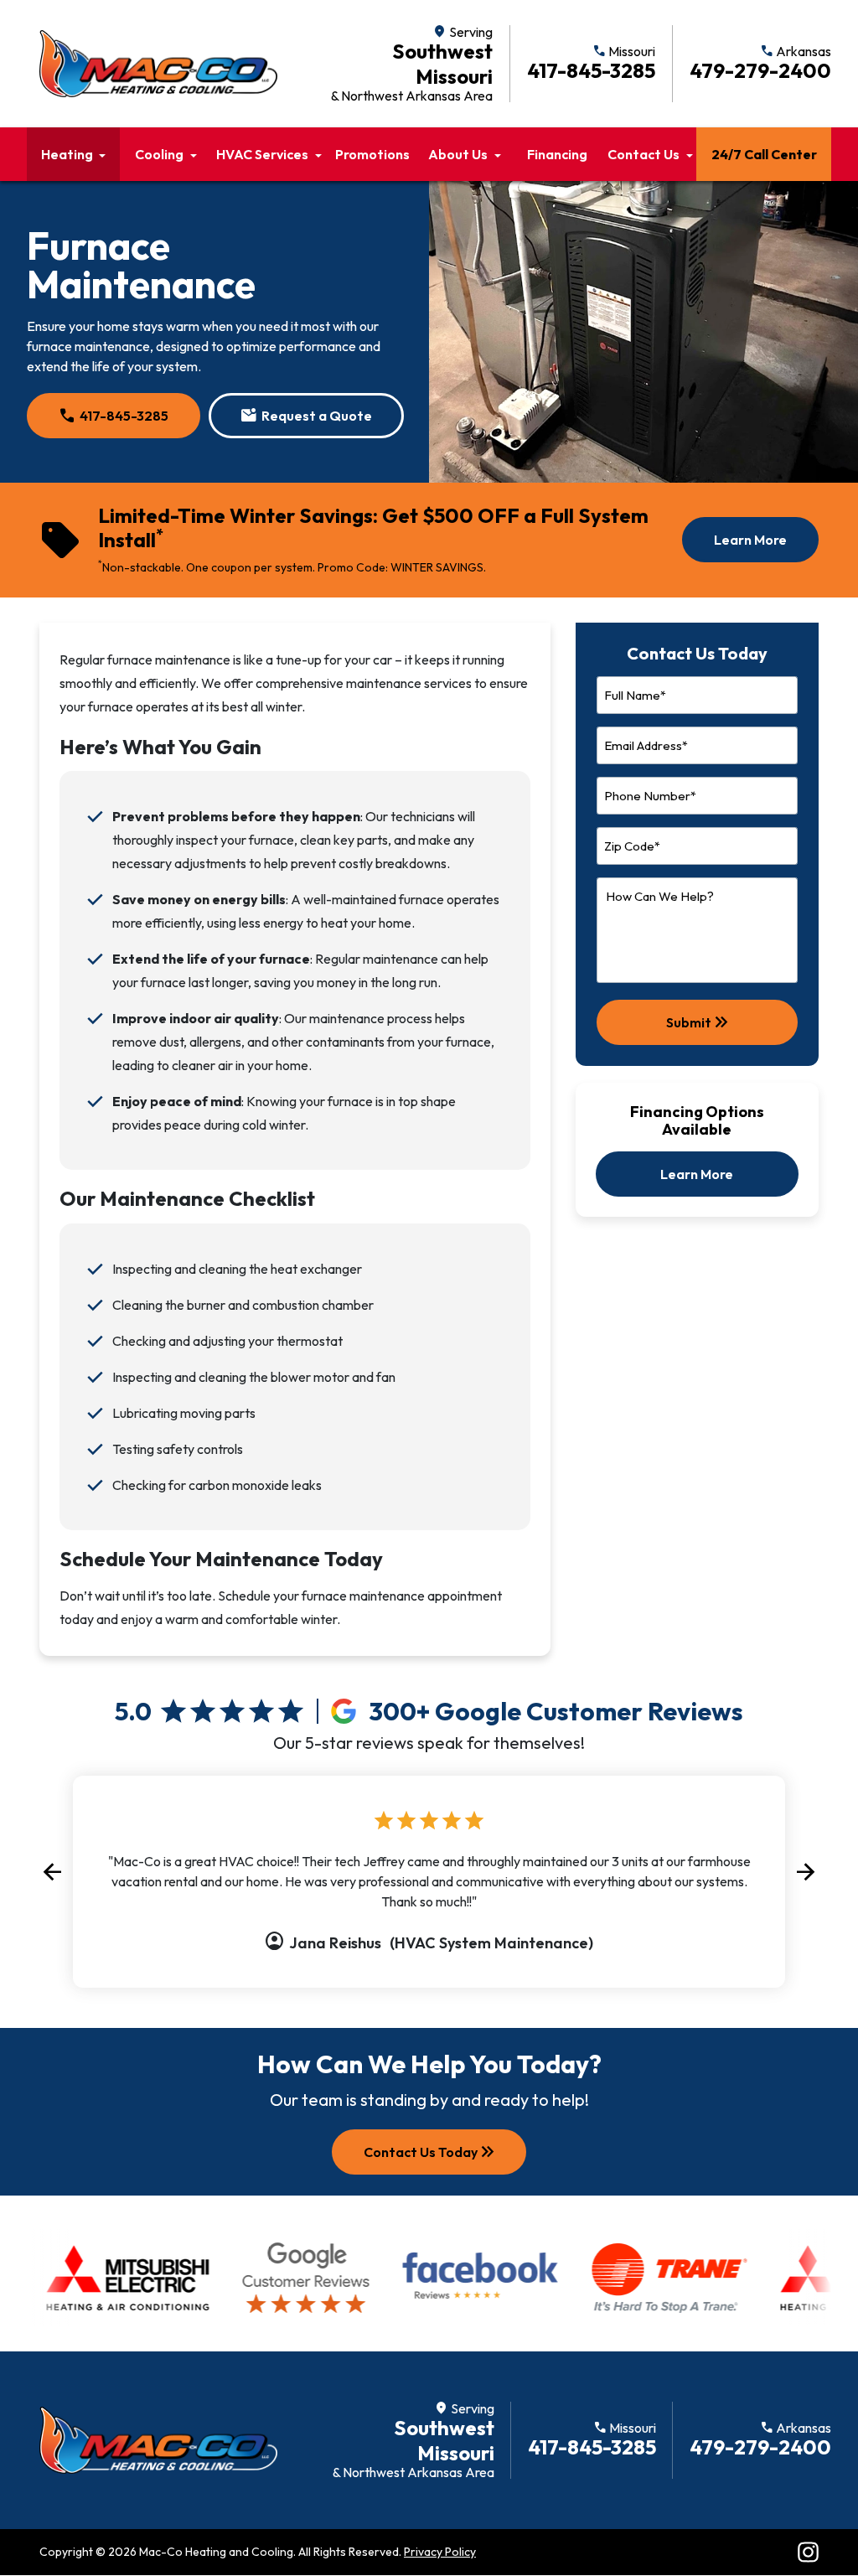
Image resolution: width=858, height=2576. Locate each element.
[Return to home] (158, 2441)
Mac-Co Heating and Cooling (216, 2552)
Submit (699, 1022)
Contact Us (643, 154)
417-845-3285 (114, 416)
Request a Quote (306, 416)
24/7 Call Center (764, 154)
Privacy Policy (440, 2552)
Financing (557, 154)
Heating (67, 154)
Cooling (159, 154)
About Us (458, 154)
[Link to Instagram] (808, 2552)
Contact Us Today (431, 2152)
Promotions (372, 154)
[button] (52, 1872)
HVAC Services (262, 154)
